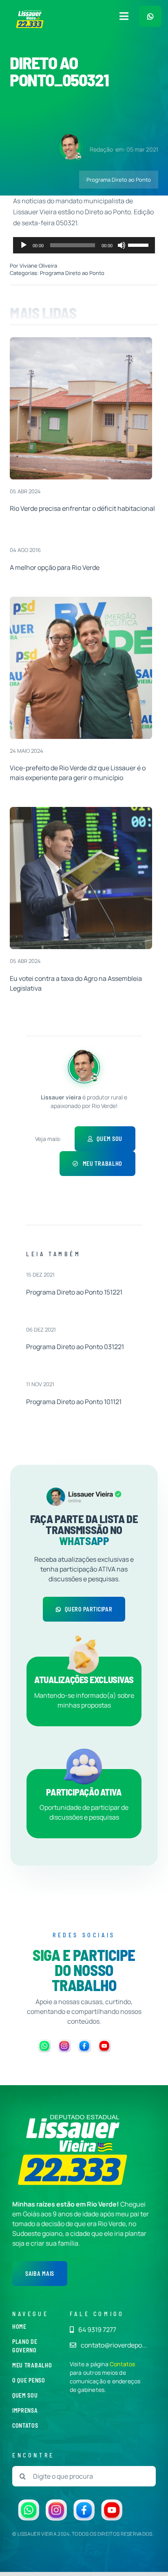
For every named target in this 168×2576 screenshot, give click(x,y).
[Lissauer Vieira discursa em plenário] (81, 810)
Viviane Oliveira (38, 266)
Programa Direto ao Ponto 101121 (74, 1402)
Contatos (123, 2364)
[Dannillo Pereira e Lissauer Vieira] (81, 600)
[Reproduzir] (24, 245)
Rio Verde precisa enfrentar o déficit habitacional (82, 508)
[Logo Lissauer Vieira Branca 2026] (30, 13)
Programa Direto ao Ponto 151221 (74, 1292)
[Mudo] (122, 245)
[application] (84, 245)
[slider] (139, 244)
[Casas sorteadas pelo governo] (81, 341)
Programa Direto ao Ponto (119, 180)
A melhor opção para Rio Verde (55, 567)
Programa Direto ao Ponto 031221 (75, 1347)
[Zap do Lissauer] (150, 16)
